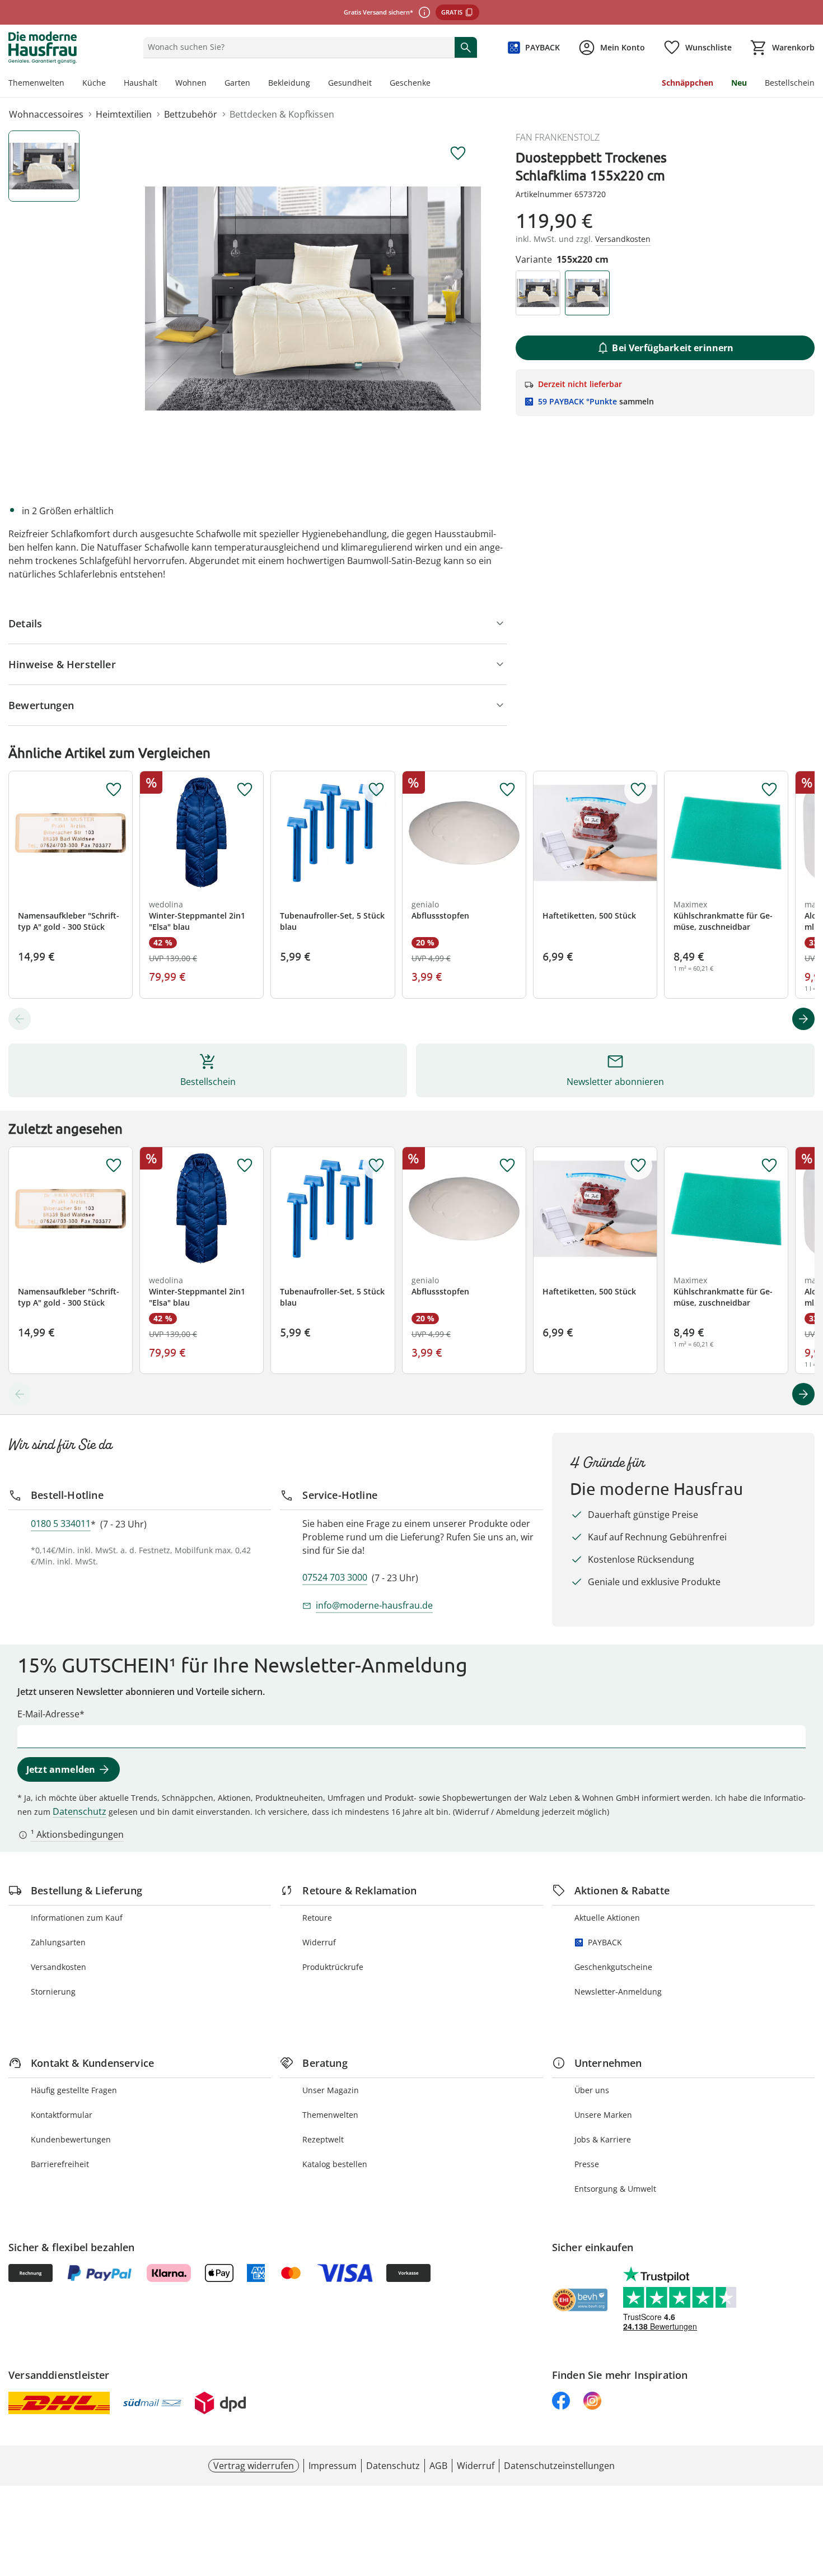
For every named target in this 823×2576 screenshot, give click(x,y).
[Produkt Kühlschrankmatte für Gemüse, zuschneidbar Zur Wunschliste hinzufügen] (769, 790)
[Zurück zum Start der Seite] (810, 2495)
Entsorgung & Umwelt (615, 2189)
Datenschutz (80, 1811)
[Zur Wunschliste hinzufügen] (458, 153)
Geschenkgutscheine (613, 1967)
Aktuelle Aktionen (607, 1918)
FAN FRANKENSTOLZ (558, 137)
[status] (296, 47)
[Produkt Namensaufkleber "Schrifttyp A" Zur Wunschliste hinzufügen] (114, 790)
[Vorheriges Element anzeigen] (20, 1019)
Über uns (592, 2090)
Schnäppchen (688, 83)
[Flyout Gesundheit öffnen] (376, 84)
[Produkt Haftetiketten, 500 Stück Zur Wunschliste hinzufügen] (638, 790)
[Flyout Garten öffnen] (255, 84)
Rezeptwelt (323, 2139)
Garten (237, 83)
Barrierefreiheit (60, 2164)
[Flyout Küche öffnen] (110, 84)
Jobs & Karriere (603, 2139)
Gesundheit (350, 83)
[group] (313, 299)
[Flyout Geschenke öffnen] (435, 84)
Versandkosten (59, 1967)
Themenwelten (36, 83)
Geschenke (410, 83)
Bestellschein (790, 83)
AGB (438, 2466)
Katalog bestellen (335, 2164)
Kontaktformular (62, 2115)
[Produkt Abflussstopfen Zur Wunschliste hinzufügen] (507, 790)
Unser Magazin (331, 2090)
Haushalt (141, 83)
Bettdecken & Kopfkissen (282, 114)
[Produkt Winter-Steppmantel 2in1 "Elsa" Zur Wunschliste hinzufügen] (245, 790)
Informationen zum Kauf (77, 1918)
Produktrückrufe (333, 1967)
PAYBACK (605, 1942)
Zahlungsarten (58, 1942)
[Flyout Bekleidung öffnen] (315, 84)
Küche (94, 83)
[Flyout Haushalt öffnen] (162, 84)
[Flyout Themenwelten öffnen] (69, 84)
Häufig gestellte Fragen (74, 2090)
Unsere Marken (603, 2115)
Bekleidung (289, 83)
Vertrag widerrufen (254, 2466)
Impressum (333, 2466)
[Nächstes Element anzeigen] (803, 1019)
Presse (587, 2164)
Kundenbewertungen (71, 2139)
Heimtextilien (124, 114)
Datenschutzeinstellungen (559, 2466)
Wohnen (191, 83)
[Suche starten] (466, 47)
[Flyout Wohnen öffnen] (211, 84)
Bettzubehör (191, 114)
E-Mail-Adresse (48, 1714)
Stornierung (53, 1992)
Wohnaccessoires (46, 114)
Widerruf (319, 1942)
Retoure (317, 1918)
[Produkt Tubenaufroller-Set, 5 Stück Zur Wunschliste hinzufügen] (376, 790)
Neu (739, 83)
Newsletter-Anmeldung (618, 1992)
